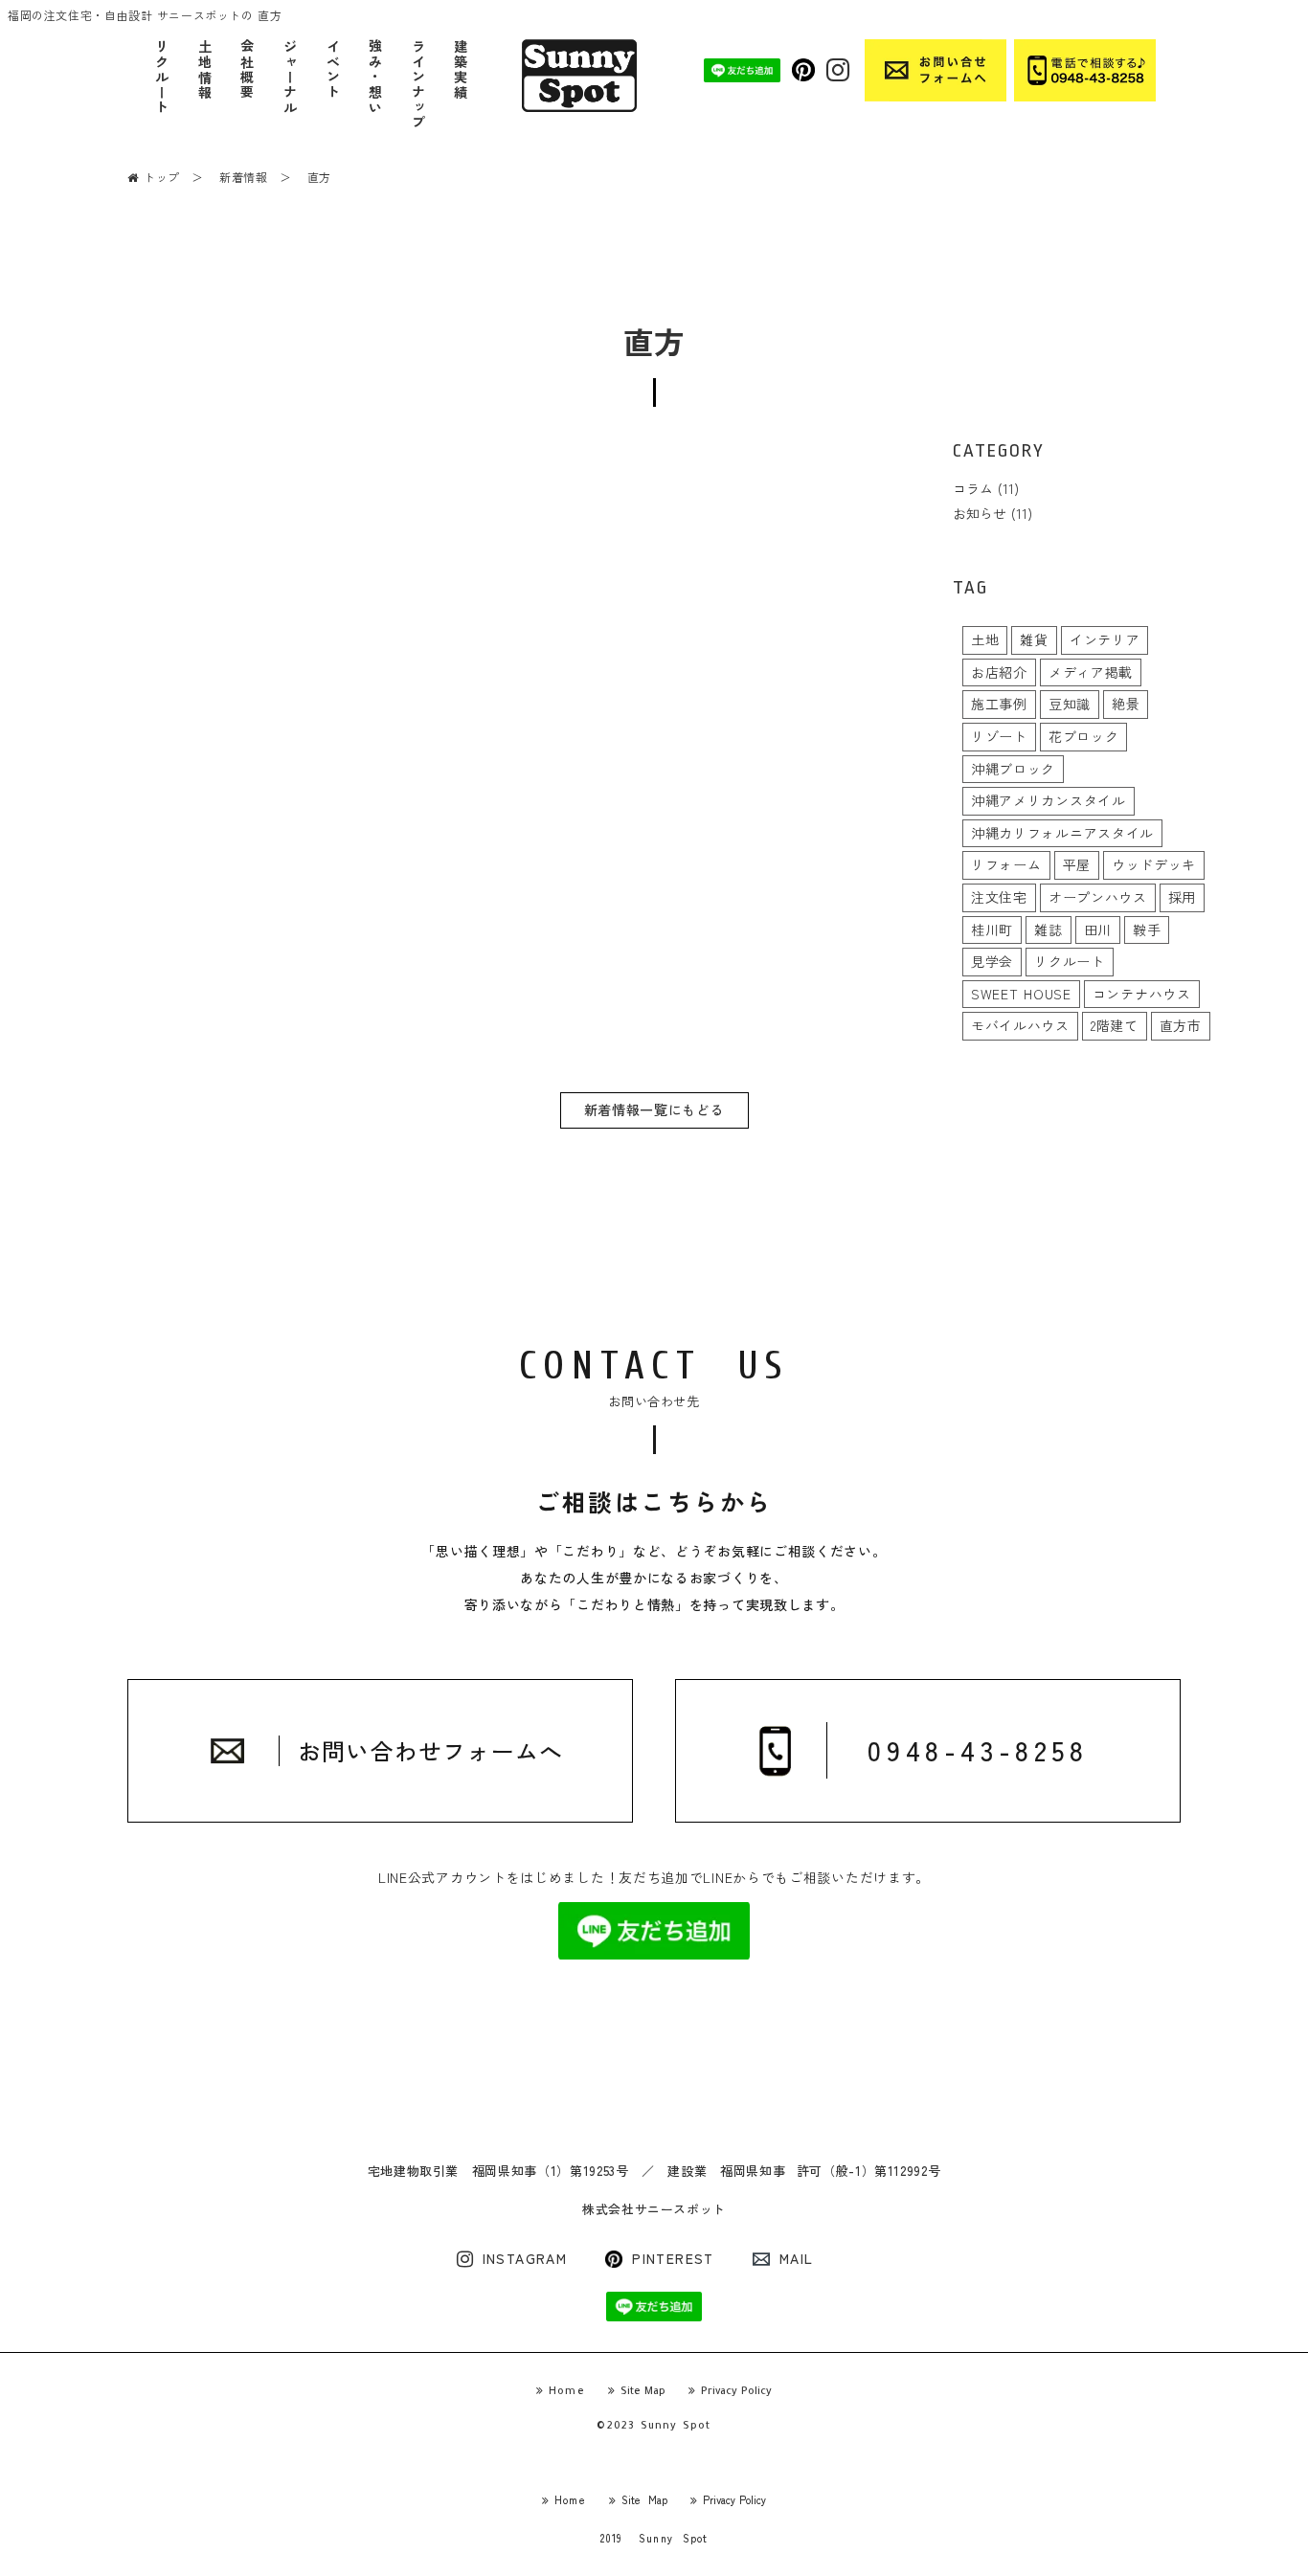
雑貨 (1034, 639)
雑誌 (1048, 930)
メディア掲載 (1091, 672)
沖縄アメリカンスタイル (1049, 800)
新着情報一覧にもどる (654, 1109)
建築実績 (460, 70)
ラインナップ (418, 86)
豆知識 (1070, 704)
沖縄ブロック (1013, 769)
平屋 (1077, 864)
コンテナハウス (1142, 994)
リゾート (999, 736)
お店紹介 (999, 672)
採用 (1182, 897)
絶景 (1126, 704)
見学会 (992, 961)
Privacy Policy (736, 2392)
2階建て (1115, 1025)
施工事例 (999, 704)
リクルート (161, 78)
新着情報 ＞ (256, 177)
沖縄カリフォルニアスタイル (1062, 833)
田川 (1098, 930)
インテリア (1105, 639)
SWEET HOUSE (1021, 994)
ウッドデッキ (1154, 864)
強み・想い (375, 78)
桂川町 (992, 930)
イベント (333, 70)
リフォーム (1006, 864)
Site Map (643, 2392)
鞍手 (1147, 930)
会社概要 (247, 70)
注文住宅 (999, 897)
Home (567, 2392)
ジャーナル (290, 78)
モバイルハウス (1020, 1025)
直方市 (1181, 1025)
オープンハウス (1098, 897)
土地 (985, 639)
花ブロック (1084, 736)
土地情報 (204, 70)
